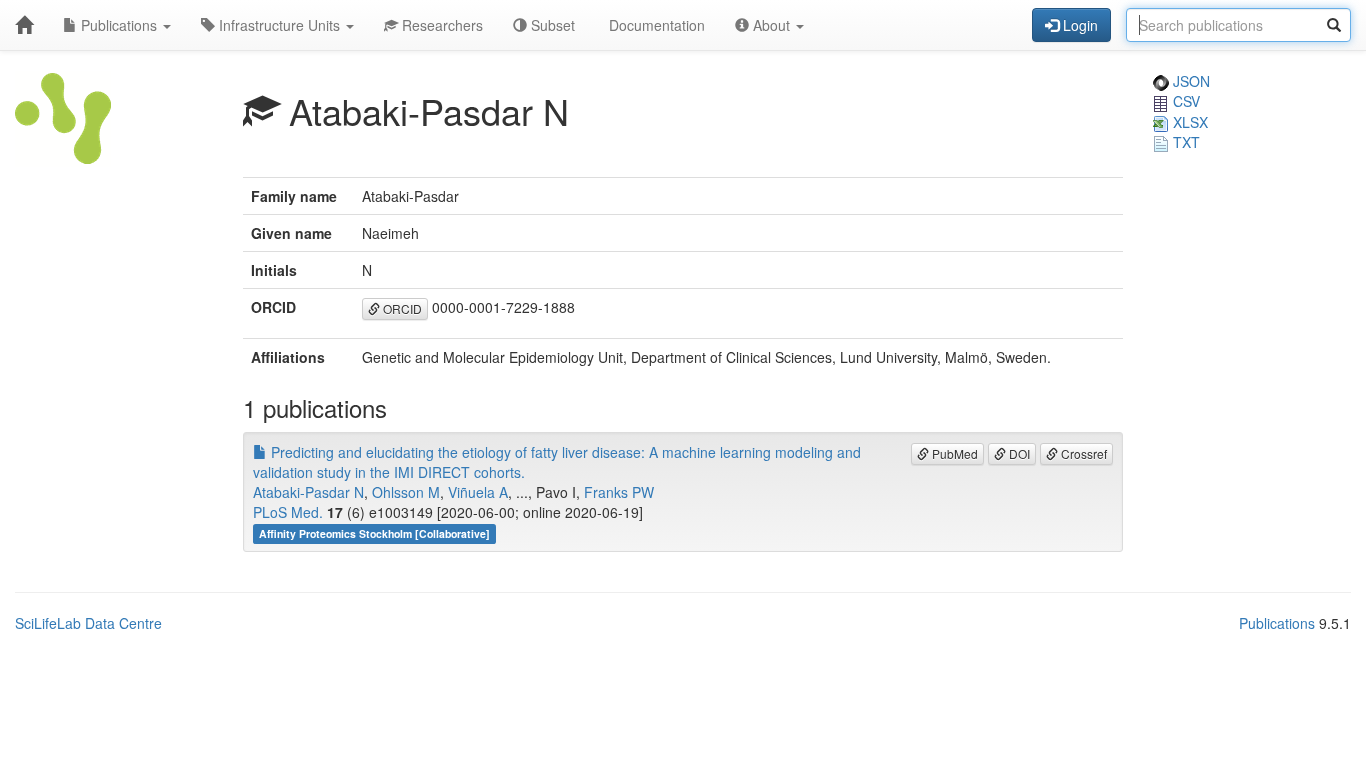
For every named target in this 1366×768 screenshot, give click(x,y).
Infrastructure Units (279, 25)
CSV (1184, 101)
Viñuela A (478, 492)
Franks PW (619, 492)
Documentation (655, 25)
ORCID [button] (401, 308)
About (771, 25)
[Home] (24, 25)
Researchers (440, 25)
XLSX (1188, 122)
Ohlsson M (406, 492)
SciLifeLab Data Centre (88, 623)
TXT (1184, 142)
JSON (1189, 81)
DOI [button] (1018, 453)
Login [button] (1078, 25)
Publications (119, 25)
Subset (551, 25)
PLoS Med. (288, 512)
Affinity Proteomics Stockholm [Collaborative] (374, 533)
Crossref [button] (1082, 453)
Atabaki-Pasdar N (308, 492)
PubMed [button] (953, 453)
